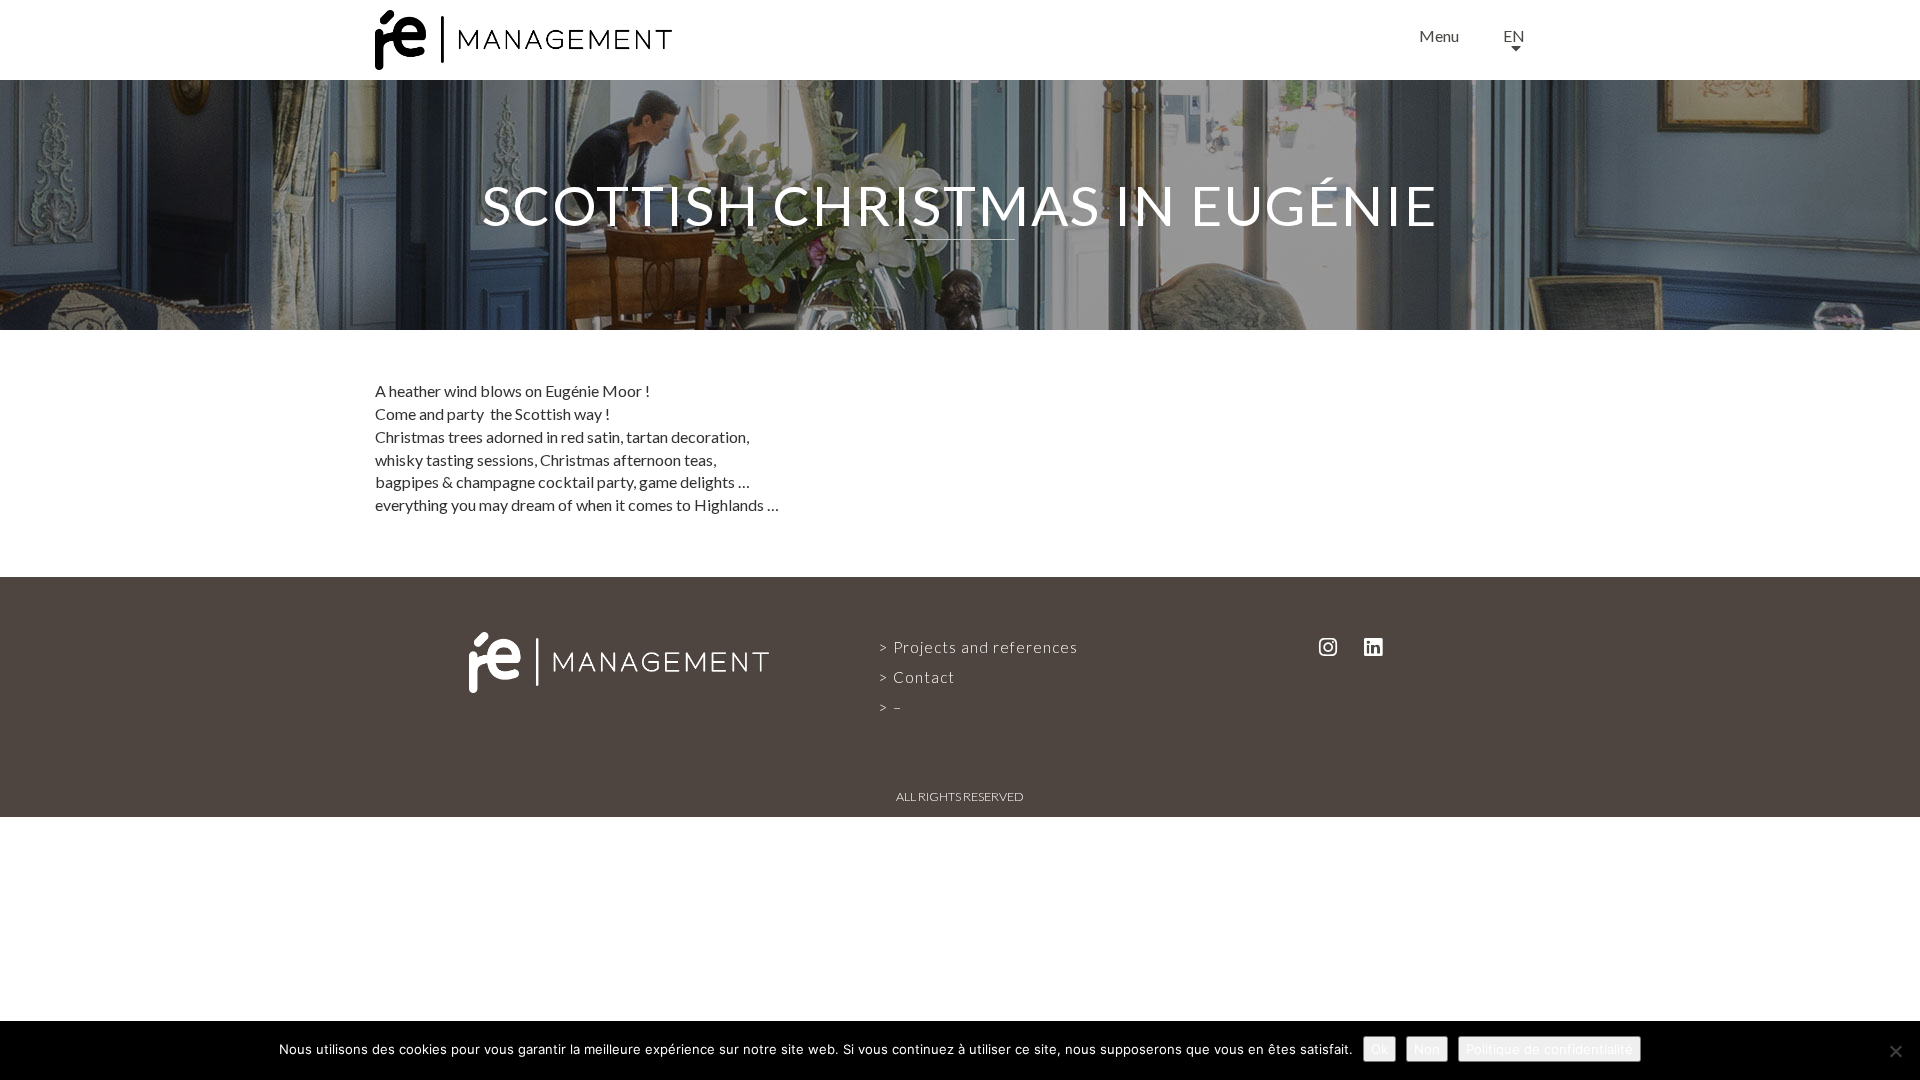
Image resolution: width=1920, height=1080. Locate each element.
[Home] (523, 35)
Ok (1379, 1049)
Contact (924, 677)
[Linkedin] (1373, 646)
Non (1427, 1049)
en (1514, 35)
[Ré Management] (619, 661)
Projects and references (985, 647)
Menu (1439, 35)
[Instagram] (1328, 646)
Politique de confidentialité (1549, 1049)
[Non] (1895, 1051)
